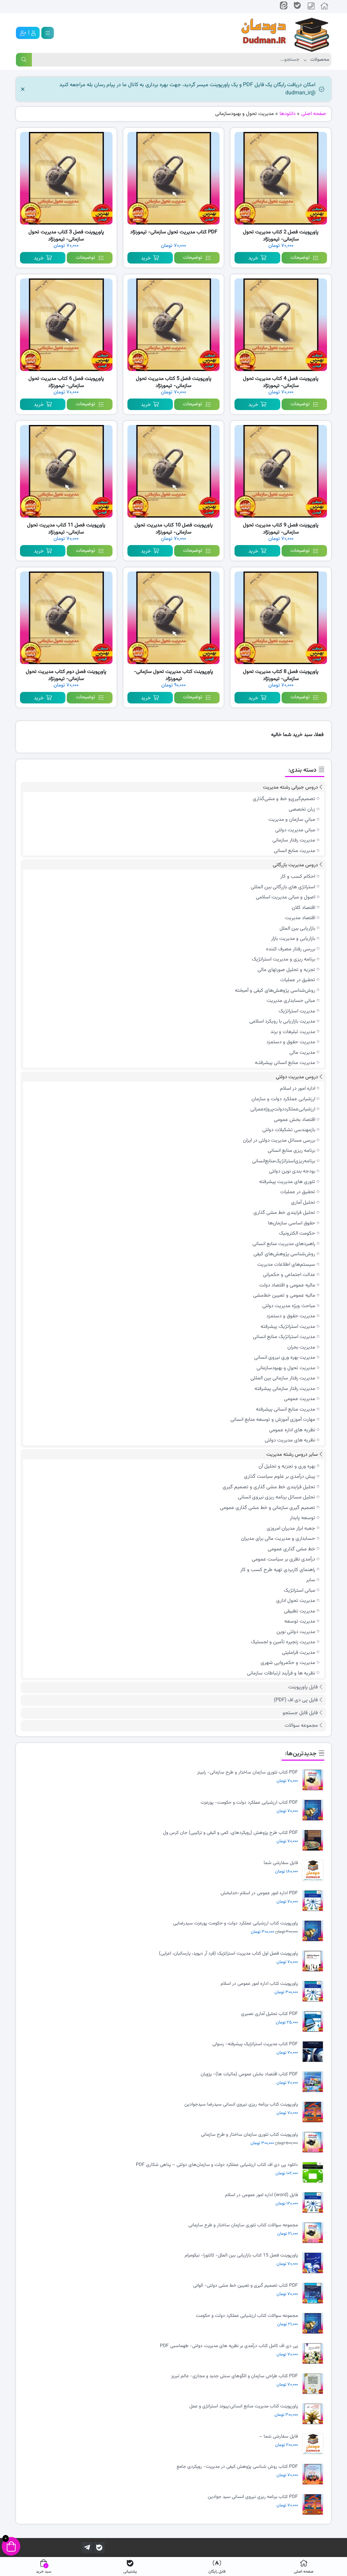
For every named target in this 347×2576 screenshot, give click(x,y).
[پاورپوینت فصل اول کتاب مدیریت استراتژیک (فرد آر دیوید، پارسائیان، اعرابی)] (314, 1961)
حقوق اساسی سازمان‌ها (292, 1223)
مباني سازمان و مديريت (292, 820)
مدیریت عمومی (300, 1399)
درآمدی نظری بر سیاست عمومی (283, 1559)
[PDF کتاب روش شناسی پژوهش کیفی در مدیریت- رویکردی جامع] (314, 2474)
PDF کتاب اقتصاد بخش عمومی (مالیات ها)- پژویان (249, 2075)
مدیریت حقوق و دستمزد (291, 1042)
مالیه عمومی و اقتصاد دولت (287, 1285)
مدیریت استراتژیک (297, 1011)
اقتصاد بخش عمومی (294, 1120)
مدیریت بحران (301, 1347)
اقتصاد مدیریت (300, 918)
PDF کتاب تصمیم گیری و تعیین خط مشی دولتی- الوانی (246, 2286)
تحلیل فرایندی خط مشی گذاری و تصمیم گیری (269, 1487)
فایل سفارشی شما (281, 1863)
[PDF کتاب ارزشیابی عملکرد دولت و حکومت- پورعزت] (314, 1810)
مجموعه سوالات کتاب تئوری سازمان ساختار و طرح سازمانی (243, 2225)
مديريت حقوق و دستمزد (291, 1316)
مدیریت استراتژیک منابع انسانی (284, 1337)
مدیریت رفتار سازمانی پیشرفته (285, 1389)
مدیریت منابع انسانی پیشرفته (285, 1409)
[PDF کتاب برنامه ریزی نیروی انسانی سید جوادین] (314, 2505)
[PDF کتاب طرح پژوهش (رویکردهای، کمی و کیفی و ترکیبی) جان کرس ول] (314, 1841)
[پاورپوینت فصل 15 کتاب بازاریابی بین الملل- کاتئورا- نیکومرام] (314, 2263)
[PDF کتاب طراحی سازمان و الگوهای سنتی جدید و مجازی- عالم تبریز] (314, 2384)
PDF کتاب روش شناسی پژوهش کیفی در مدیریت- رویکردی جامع (237, 2467)
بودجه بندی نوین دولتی (292, 1171)
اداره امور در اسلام (298, 1089)
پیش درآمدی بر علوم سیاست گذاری (280, 1477)
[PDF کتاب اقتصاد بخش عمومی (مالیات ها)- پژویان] (314, 2082)
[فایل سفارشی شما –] (314, 2444)
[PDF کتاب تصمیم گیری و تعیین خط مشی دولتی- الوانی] (314, 2293)
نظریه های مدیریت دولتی (290, 1440)
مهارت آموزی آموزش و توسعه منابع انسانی (273, 1420)
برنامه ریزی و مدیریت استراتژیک (283, 959)
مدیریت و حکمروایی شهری (288, 1663)
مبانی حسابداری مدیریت (291, 1001)
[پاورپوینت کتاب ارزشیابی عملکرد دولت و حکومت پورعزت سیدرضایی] (314, 1931)
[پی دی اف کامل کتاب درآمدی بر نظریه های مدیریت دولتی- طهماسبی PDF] (314, 2354)
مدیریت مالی (302, 1053)
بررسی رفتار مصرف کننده (291, 949)
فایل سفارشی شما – (279, 2437)
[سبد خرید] (11, 2546)
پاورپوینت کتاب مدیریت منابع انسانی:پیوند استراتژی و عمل (244, 2407)
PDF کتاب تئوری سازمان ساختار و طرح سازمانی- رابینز (248, 1773)
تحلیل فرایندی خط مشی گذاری (284, 1213)
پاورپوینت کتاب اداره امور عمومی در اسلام (259, 1984)
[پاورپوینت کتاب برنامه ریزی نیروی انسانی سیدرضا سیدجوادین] (314, 2112)
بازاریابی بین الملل (297, 928)
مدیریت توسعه (300, 1621)
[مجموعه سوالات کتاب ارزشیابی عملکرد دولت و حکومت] (314, 2323)
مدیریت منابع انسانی (294, 851)
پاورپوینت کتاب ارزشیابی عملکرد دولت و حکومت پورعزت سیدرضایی (236, 1924)
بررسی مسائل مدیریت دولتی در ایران (279, 1140)
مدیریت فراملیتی (299, 1653)
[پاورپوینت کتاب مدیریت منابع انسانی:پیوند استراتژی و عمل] (314, 2414)
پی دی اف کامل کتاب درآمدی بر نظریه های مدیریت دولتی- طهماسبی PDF (229, 2346)
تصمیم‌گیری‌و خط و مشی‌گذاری (284, 799)
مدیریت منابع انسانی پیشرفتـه (285, 1063)
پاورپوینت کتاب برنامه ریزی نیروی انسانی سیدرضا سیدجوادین (241, 2105)
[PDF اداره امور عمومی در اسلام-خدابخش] (314, 1901)
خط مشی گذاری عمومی (291, 1549)
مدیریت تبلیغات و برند (293, 1032)
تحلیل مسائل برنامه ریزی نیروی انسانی (277, 1497)
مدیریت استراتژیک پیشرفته (288, 1327)
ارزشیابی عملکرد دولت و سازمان (283, 1099)
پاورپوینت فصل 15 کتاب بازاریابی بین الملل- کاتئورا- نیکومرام (241, 2256)
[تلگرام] (87, 2548)
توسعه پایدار (302, 1518)
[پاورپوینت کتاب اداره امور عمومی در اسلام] (314, 1991)
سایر (311, 1580)
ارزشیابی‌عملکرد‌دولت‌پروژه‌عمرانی (283, 1109)
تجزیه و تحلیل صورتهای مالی (286, 970)
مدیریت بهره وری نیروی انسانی (285, 1358)
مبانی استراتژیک (299, 1591)
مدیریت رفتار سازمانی (294, 840)
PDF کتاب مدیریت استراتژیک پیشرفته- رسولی (255, 2044)
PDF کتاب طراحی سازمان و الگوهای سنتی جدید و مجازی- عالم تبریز (234, 2376)
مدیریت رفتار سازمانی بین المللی (283, 1378)
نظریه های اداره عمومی (292, 1430)
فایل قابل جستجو (300, 1713)
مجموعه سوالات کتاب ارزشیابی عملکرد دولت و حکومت (247, 2316)
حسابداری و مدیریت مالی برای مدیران (278, 1539)
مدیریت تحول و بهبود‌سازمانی (286, 1368)
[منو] (48, 33)
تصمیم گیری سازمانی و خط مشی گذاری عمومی (268, 1508)
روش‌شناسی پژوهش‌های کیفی (284, 1254)
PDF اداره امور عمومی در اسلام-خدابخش (259, 1893)
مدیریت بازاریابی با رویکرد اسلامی (282, 1021)
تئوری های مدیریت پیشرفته (287, 1182)
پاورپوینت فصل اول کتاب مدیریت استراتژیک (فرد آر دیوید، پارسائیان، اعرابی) (228, 1954)
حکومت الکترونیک (297, 1233)
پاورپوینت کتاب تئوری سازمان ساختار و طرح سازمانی (249, 2135)
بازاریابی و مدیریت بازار (293, 939)
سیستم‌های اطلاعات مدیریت (286, 1265)
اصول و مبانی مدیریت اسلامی (285, 897)
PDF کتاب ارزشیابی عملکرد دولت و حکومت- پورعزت (249, 1803)
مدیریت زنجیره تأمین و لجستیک (283, 1642)
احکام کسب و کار (298, 877)
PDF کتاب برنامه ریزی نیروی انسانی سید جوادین (253, 2497)
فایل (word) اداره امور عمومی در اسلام (261, 2195)
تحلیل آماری (303, 1203)
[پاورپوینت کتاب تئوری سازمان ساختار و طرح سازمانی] (314, 2142)
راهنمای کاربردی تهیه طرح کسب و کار (278, 1570)
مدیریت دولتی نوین (296, 1632)
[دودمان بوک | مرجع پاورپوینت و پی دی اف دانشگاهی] (280, 33)
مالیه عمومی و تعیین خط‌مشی (284, 1295)
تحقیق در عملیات (298, 980)
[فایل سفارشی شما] (314, 1871)
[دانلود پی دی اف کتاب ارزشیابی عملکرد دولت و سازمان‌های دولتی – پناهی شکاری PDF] (314, 2173)
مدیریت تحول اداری (296, 1601)
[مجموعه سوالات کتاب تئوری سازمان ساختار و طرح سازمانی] (314, 2233)
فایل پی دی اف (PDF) (296, 1700)
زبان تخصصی (302, 809)
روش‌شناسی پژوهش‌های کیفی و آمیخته (275, 991)
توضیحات (300, 258)
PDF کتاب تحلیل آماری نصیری (269, 2014)
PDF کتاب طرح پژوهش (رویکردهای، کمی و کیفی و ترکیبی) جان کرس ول (230, 1833)
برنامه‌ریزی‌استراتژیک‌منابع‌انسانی (284, 1161)
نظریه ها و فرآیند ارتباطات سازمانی (281, 1673)
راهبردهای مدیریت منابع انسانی (284, 1244)
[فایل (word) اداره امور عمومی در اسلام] (314, 2203)
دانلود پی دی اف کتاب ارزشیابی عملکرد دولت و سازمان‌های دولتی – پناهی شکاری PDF (217, 2165)
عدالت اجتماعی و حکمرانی (289, 1275)
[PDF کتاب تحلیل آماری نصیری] (314, 2022)
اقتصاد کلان (303, 908)
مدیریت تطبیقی (300, 1611)
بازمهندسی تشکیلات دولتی (289, 1130)
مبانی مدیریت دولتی (295, 830)
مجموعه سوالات (301, 1726)
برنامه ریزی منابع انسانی (291, 1151)
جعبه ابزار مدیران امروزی (291, 1528)
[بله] (99, 2548)
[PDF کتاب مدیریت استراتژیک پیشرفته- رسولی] (314, 2052)
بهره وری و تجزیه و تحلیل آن (287, 1466)
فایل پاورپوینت (303, 1687)
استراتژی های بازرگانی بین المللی (283, 887)
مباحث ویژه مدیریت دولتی (289, 1306)
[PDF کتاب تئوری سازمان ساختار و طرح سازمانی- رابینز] (314, 1780)
